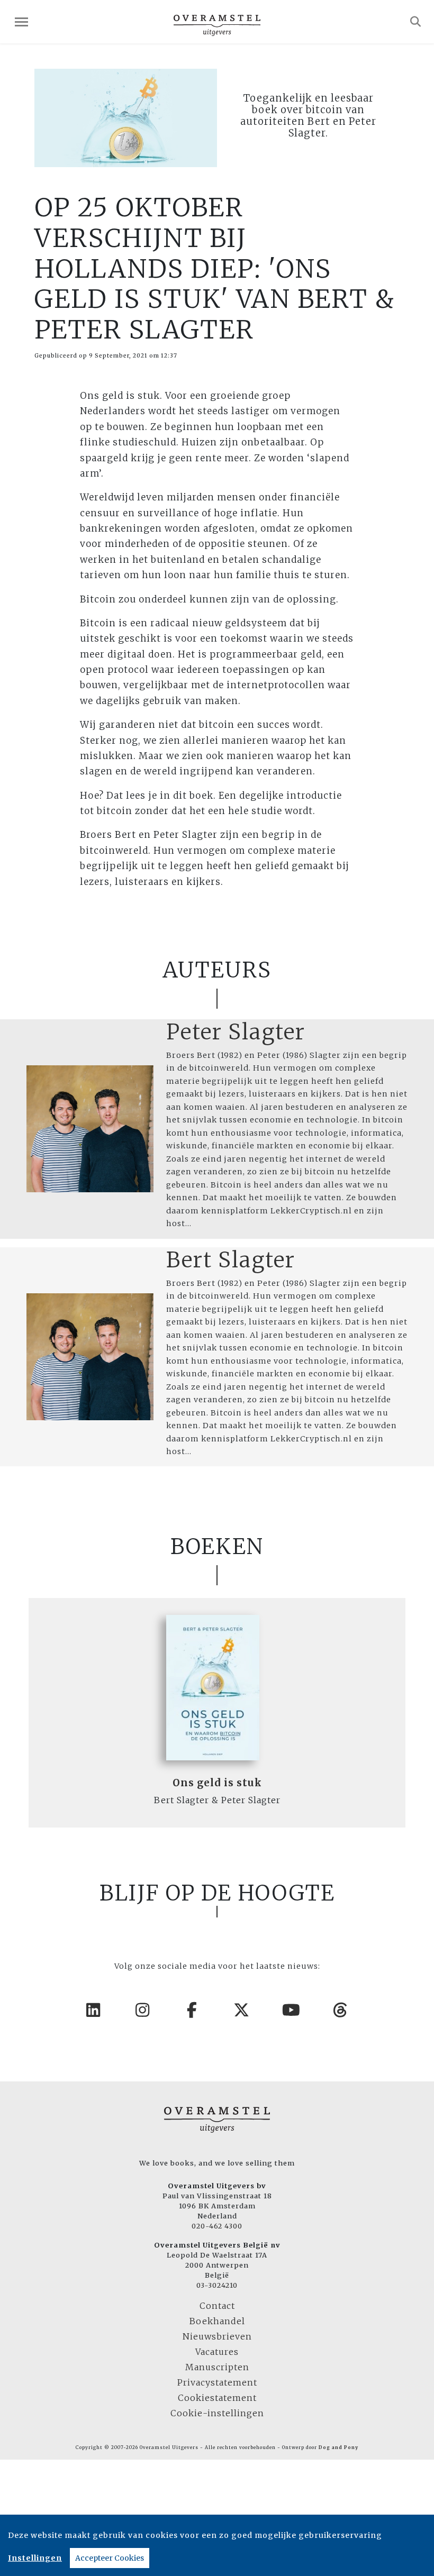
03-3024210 (217, 2285)
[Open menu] (21, 22)
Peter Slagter (236, 1032)
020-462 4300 (217, 2226)
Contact (217, 2306)
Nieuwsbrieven (217, 2336)
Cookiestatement (217, 2398)
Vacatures (217, 2352)
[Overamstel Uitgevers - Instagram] (143, 2010)
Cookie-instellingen (217, 2413)
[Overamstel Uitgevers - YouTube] (292, 2010)
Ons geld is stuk (217, 1783)
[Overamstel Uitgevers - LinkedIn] (94, 2010)
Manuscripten (217, 2367)
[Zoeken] (416, 22)
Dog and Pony (338, 2447)
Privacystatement (217, 2382)
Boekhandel (217, 2321)
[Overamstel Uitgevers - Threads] (341, 2010)
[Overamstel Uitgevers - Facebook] (193, 2010)
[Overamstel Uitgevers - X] (242, 2010)
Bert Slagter (231, 1260)
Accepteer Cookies (110, 2558)
